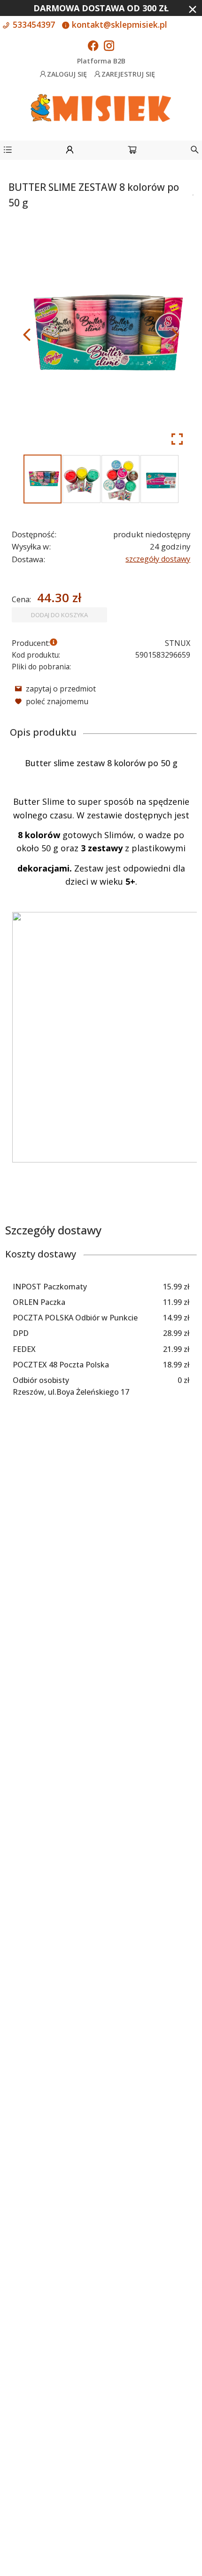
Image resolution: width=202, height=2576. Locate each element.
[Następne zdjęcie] (175, 335)
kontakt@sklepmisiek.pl (118, 24)
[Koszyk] (132, 151)
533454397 (33, 24)
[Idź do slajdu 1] (43, 479)
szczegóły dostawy (158, 559)
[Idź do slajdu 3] (120, 479)
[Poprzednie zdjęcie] (27, 335)
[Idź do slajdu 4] (159, 479)
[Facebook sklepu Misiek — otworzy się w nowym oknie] (93, 47)
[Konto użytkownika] (70, 151)
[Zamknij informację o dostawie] (193, 9)
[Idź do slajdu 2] (82, 479)
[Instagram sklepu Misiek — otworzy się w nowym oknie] (109, 47)
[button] (8, 151)
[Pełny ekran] (177, 439)
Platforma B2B (101, 61)
